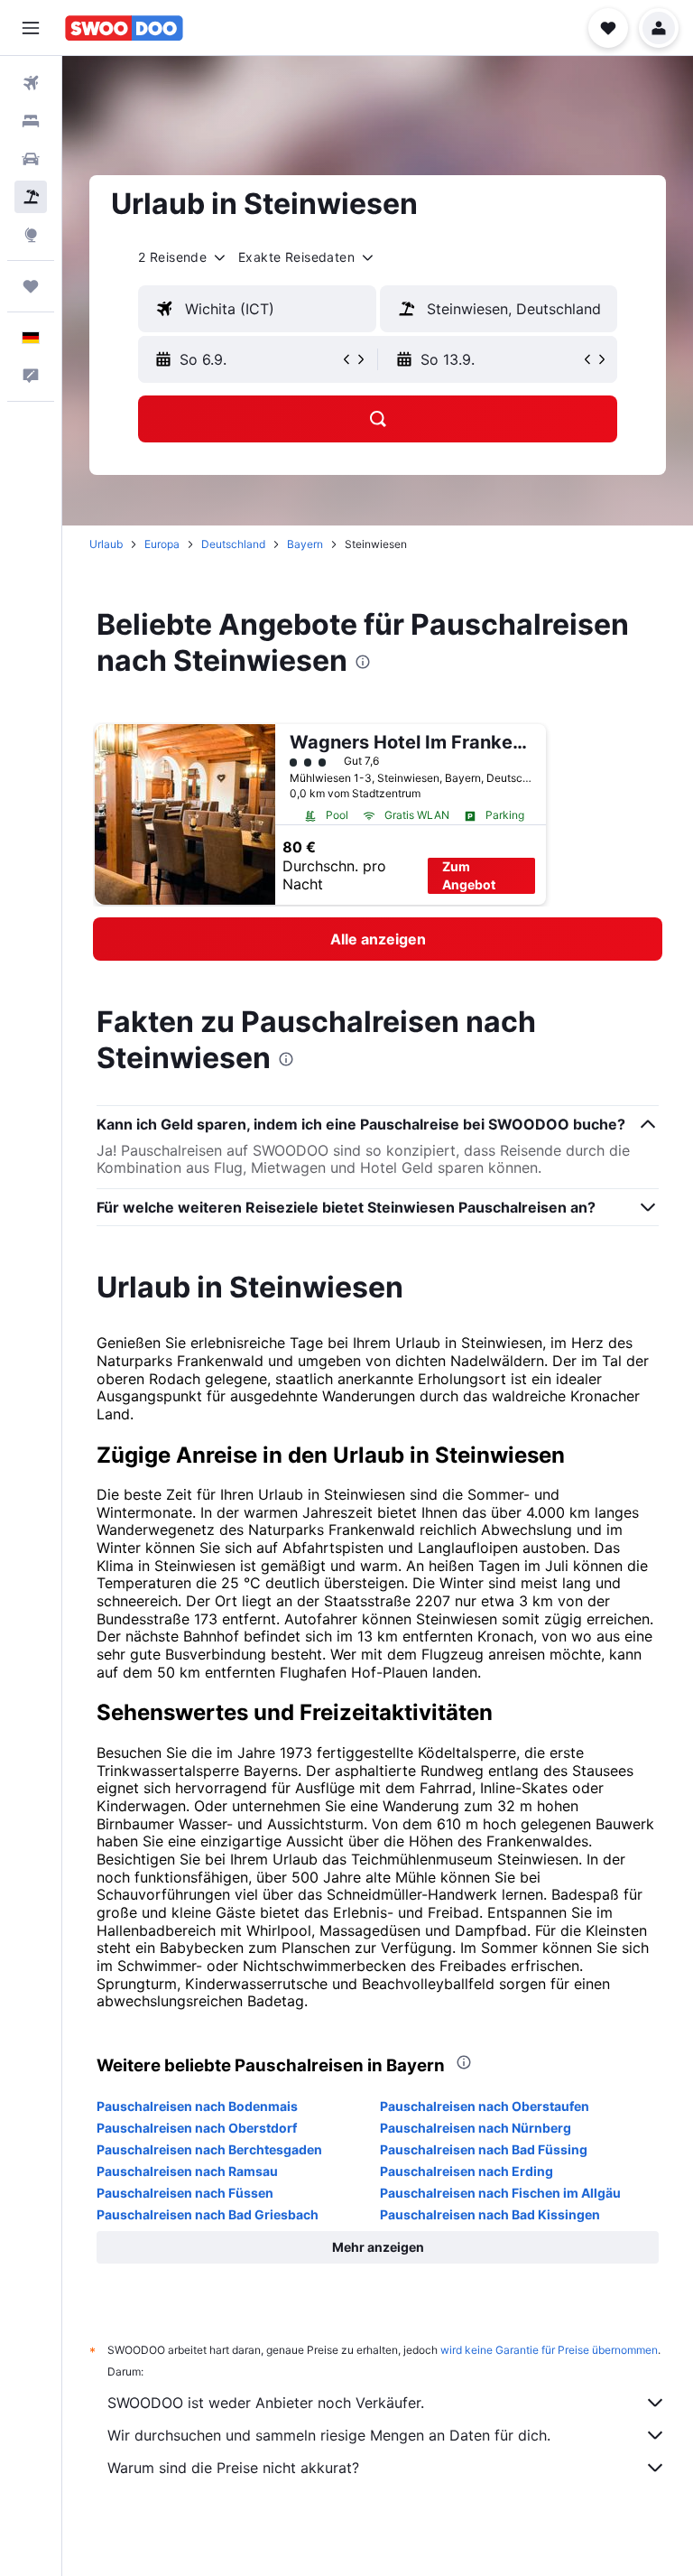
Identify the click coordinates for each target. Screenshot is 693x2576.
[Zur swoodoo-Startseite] (124, 28)
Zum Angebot (469, 875)
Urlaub (106, 544)
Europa (162, 544)
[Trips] (31, 286)
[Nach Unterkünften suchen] (31, 121)
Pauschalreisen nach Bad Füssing (484, 2149)
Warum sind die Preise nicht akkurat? (233, 2468)
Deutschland (233, 544)
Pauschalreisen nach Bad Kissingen (490, 2214)
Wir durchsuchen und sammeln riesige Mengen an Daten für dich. (329, 2435)
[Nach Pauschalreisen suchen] (31, 197)
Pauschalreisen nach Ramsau (187, 2171)
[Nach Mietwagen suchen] (31, 159)
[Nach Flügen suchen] (31, 83)
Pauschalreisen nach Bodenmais (197, 2106)
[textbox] (257, 309)
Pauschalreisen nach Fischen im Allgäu (500, 2193)
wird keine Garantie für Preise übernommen (549, 2350)
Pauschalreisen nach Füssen (185, 2193)
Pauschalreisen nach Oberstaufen (485, 2106)
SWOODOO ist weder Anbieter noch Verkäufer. (266, 2403)
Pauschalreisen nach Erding (467, 2171)
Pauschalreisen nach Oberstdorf (197, 2128)
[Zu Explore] (31, 235)
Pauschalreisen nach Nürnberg (476, 2128)
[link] (378, 939)
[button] (31, 28)
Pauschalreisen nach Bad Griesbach (208, 2214)
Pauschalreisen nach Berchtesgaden (209, 2149)
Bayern (305, 544)
